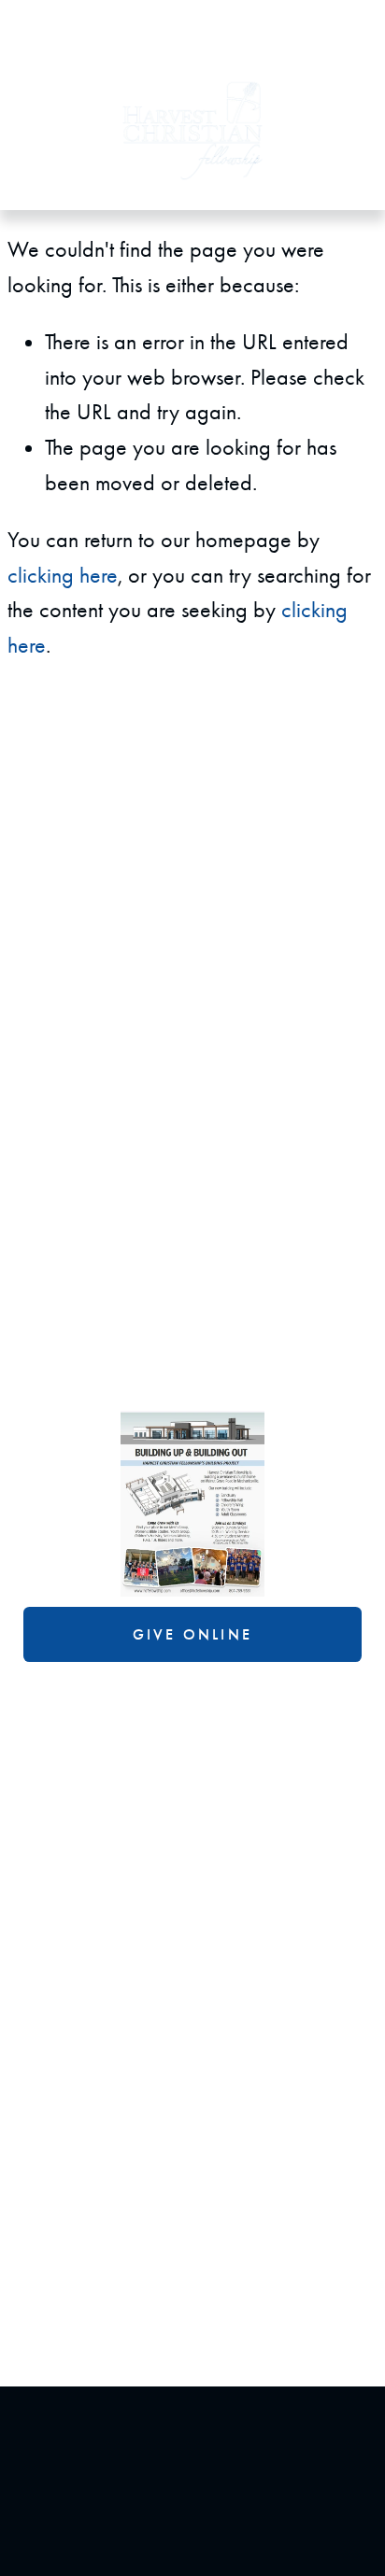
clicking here (63, 575)
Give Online (192, 1634)
